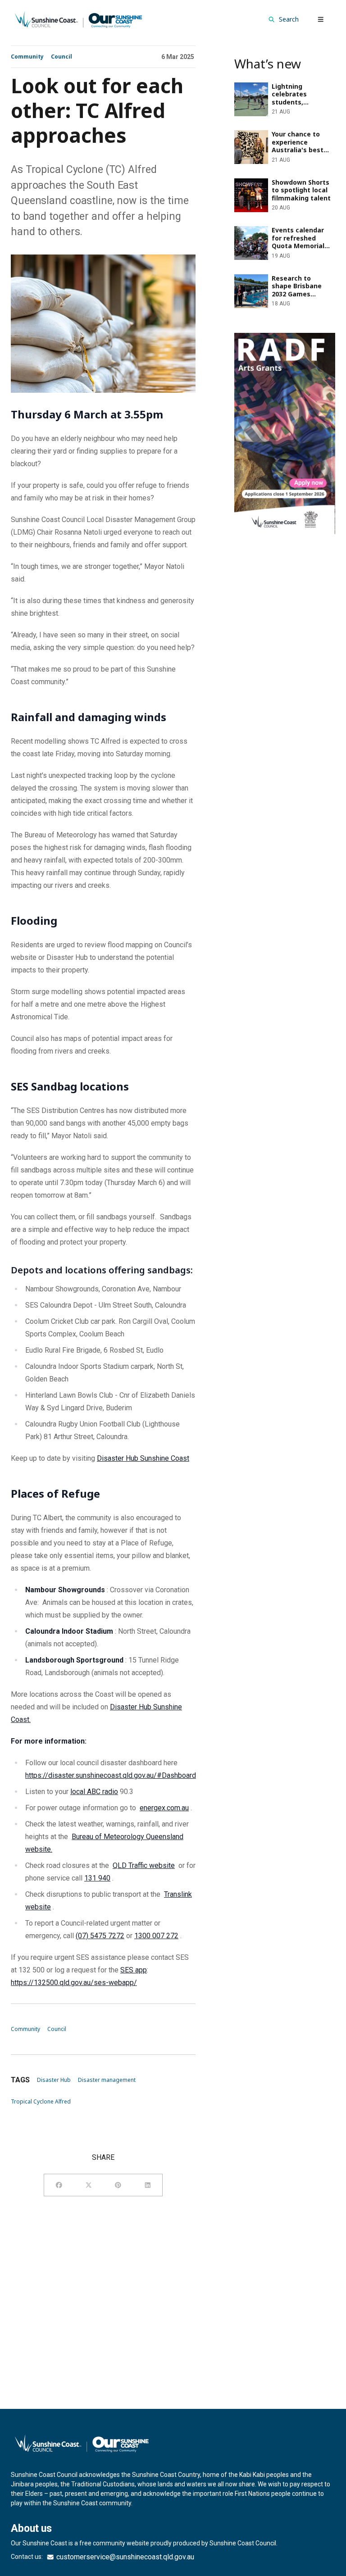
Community (27, 57)
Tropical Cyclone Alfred (41, 2101)
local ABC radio (94, 1792)
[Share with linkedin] (148, 2185)
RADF (243, 338)
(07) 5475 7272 (100, 1936)
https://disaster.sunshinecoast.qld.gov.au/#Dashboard (111, 1775)
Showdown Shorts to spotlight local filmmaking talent (282, 185)
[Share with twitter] (89, 2185)
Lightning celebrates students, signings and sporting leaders (282, 89)
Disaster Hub (54, 2080)
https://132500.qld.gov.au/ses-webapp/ (74, 1983)
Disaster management (107, 2080)
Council (61, 57)
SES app (134, 1970)
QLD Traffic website (144, 1865)
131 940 (97, 1878)
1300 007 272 (156, 1936)
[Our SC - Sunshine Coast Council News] (78, 19)
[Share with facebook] (59, 2185)
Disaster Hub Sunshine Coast (143, 1458)
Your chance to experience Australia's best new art (275, 137)
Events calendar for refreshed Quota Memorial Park (281, 233)
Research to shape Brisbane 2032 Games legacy (279, 281)
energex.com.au (164, 1808)
